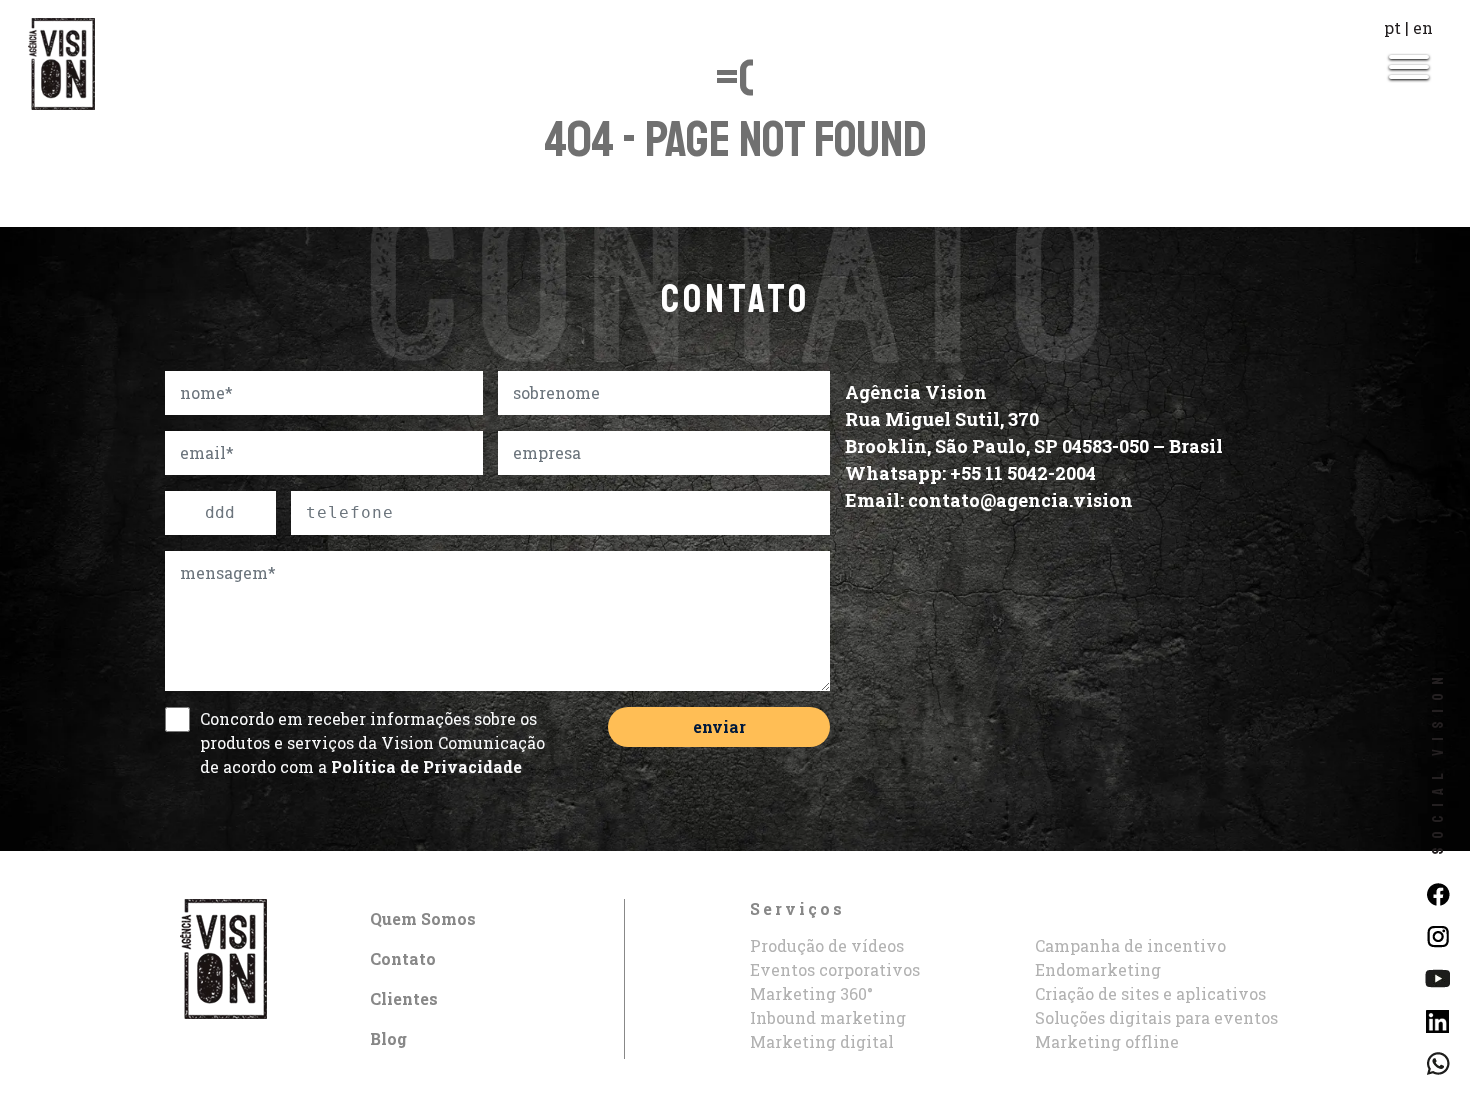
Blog (388, 1038)
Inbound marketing (828, 1017)
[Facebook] (1437, 892)
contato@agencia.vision (1020, 500)
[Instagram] (1437, 934)
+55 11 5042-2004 (1023, 473)
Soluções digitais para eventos (1156, 1017)
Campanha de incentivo (1130, 945)
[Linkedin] (1437, 1018)
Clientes (404, 998)
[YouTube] (1437, 976)
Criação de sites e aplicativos (1150, 993)
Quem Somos (423, 918)
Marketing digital (822, 1041)
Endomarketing (1098, 969)
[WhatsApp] (1437, 1061)
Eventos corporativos (835, 969)
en (1423, 27)
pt (1392, 27)
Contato (403, 958)
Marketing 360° (811, 993)
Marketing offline (1107, 1041)
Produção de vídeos (827, 945)
